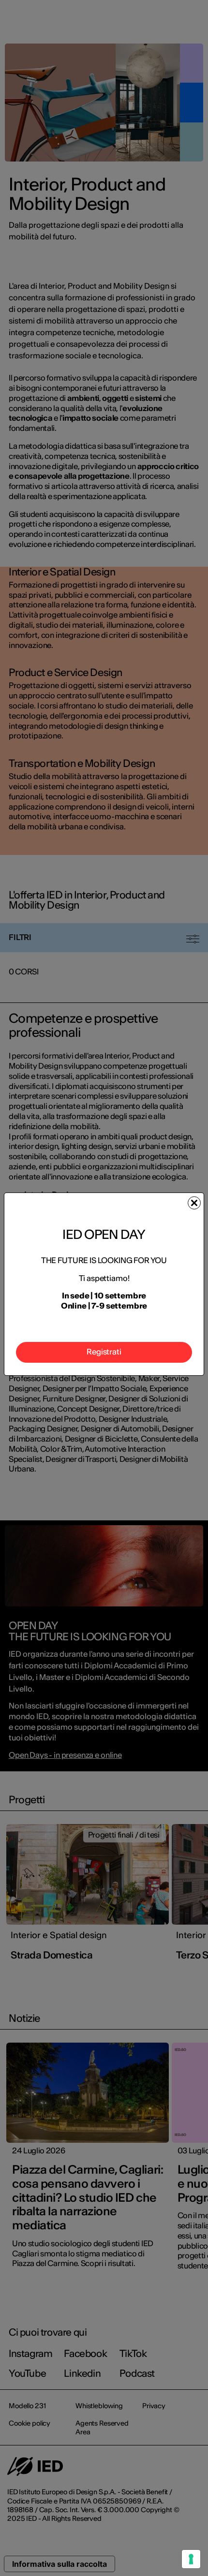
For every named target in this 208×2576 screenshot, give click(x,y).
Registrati (104, 1352)
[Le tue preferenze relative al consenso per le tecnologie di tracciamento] (191, 2559)
